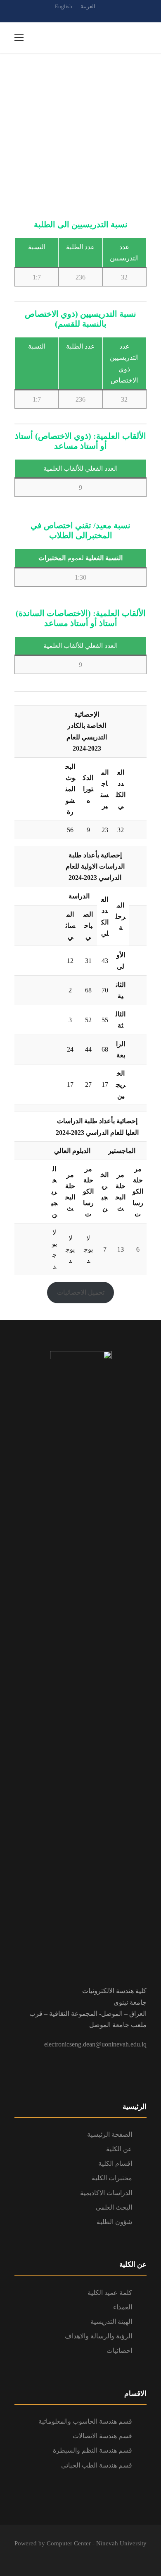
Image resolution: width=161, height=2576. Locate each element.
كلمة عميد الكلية (110, 2293)
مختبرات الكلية (112, 2178)
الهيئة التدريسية (111, 2322)
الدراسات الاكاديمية (106, 2193)
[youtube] (95, 16)
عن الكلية (119, 2149)
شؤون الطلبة (114, 2222)
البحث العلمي (114, 2207)
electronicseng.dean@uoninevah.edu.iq (95, 2044)
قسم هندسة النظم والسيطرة (92, 2450)
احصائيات (119, 2351)
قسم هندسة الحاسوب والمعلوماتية (85, 2421)
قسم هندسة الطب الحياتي (97, 2465)
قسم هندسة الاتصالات (102, 2436)
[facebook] (80, 16)
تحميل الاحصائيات (81, 1292)
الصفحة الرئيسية (110, 2134)
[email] (66, 16)
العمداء (123, 2307)
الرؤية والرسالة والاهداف (98, 2336)
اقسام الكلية (115, 2163)
